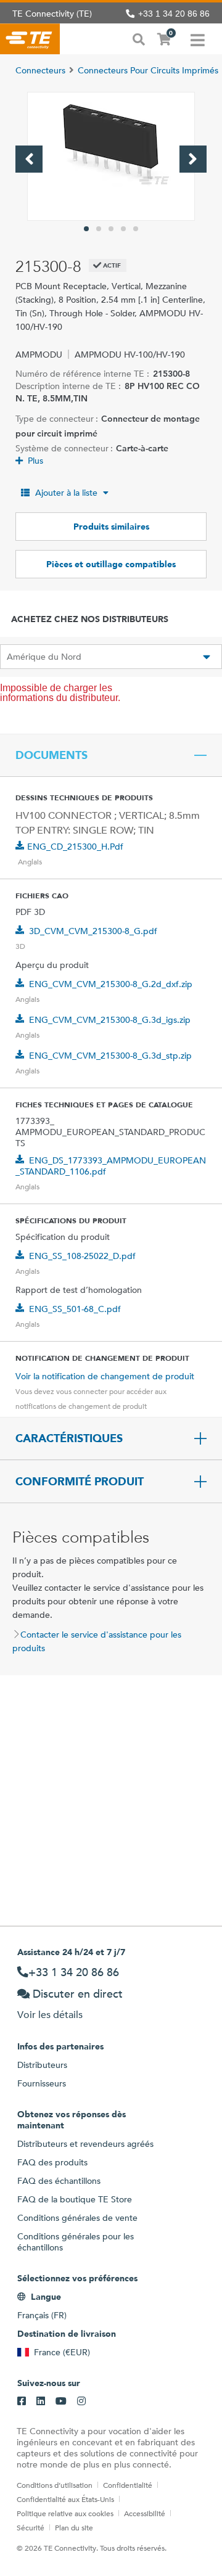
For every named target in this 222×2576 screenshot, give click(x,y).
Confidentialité (128, 2485)
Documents (51, 755)
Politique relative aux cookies (65, 2513)
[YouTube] (61, 2402)
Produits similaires (111, 527)
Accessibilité (145, 2513)
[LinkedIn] (41, 2402)
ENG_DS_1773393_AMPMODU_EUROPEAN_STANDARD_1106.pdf (111, 1166)
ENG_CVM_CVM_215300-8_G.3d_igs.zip (110, 1020)
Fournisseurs (42, 2083)
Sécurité (31, 2527)
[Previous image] (29, 159)
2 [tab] (99, 229)
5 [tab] (136, 229)
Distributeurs (42, 2065)
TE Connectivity (30, 39)
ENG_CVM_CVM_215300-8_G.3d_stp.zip (110, 1056)
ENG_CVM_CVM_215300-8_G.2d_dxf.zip (111, 984)
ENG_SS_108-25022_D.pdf (82, 1256)
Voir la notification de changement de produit (105, 1376)
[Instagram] (81, 2402)
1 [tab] (86, 229)
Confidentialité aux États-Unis (65, 2499)
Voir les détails (50, 2015)
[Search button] (139, 38)
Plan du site (74, 2527)
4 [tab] (123, 229)
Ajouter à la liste (66, 493)
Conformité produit (80, 1482)
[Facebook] (22, 2402)
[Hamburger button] (198, 39)
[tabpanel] (111, 156)
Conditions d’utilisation (55, 2485)
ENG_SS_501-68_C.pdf (75, 1309)
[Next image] (193, 159)
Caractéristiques (69, 1438)
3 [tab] (111, 229)
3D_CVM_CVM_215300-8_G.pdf (93, 931)
